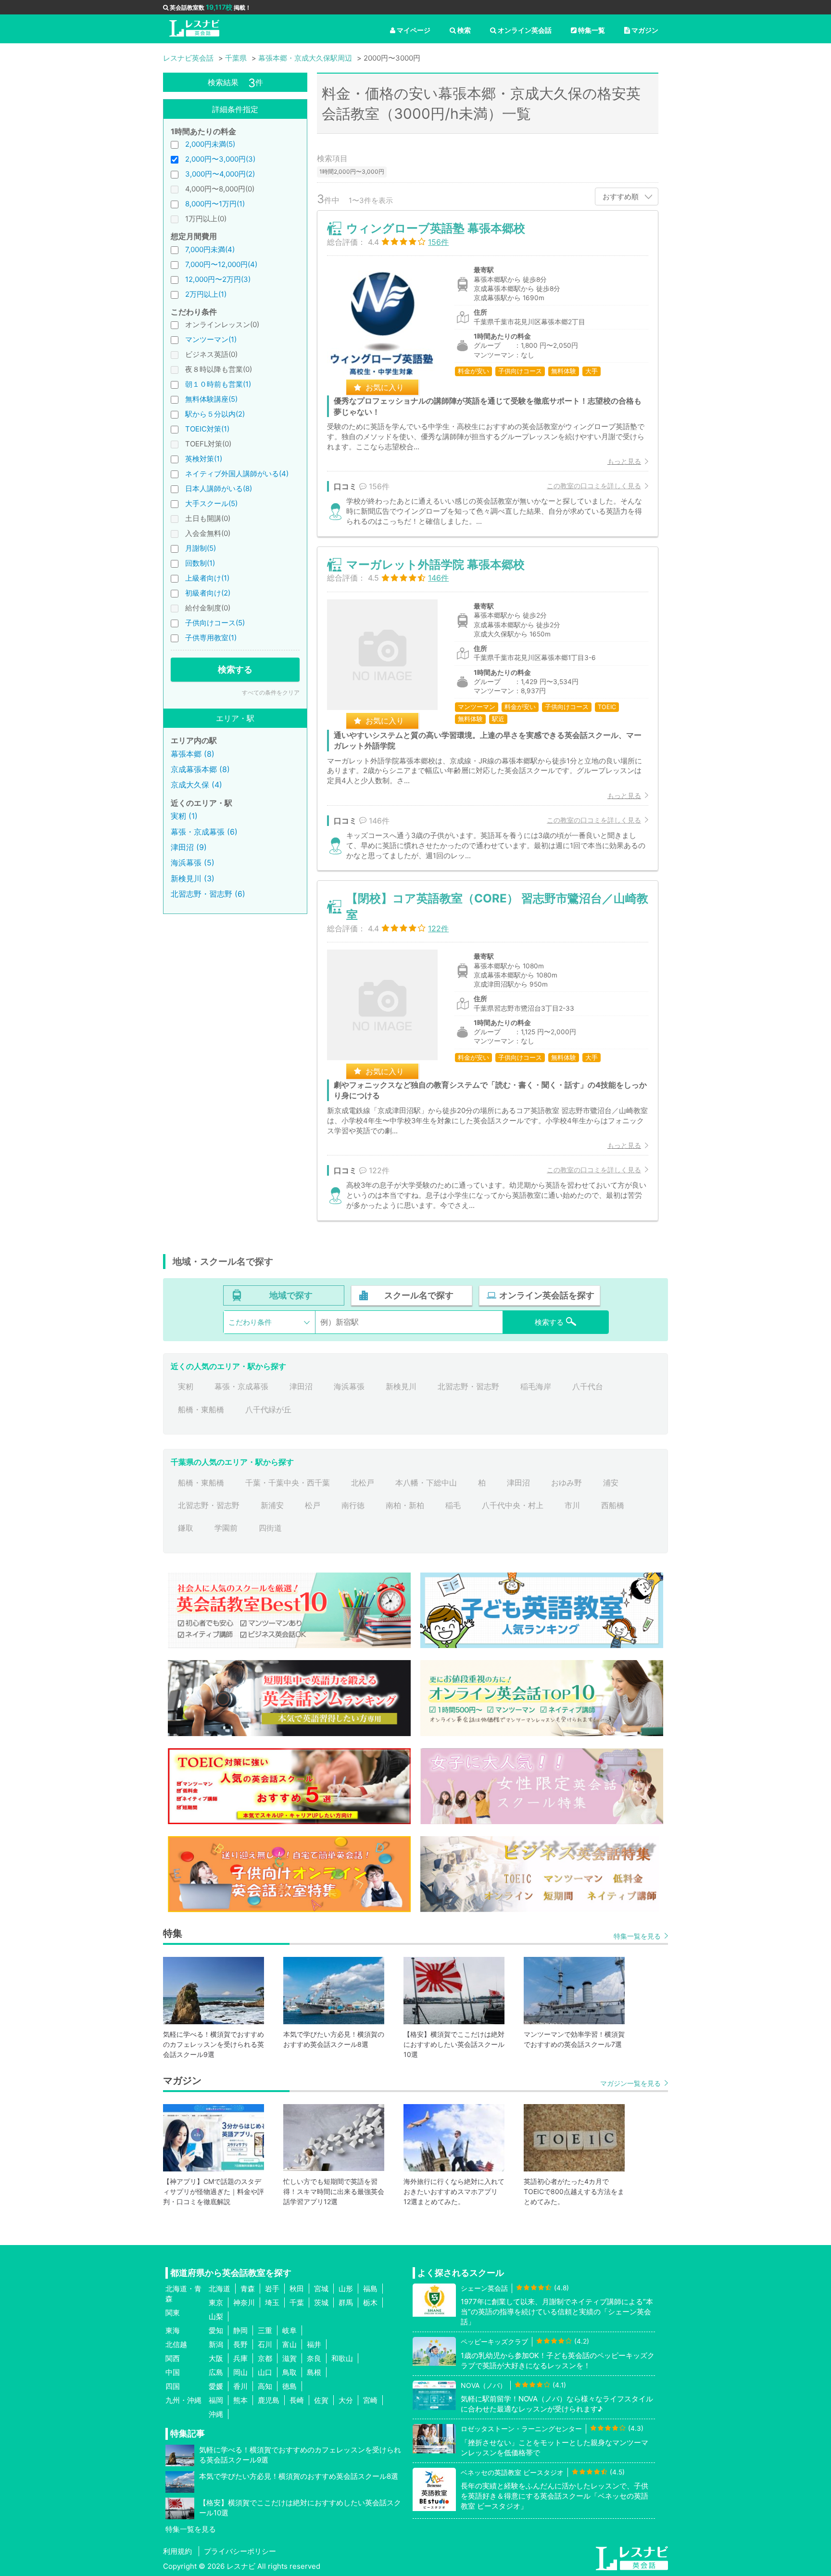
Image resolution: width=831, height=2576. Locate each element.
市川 (572, 1505)
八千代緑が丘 (268, 1409)
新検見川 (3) (193, 878)
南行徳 (353, 1505)
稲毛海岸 (536, 1386)
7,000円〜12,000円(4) (221, 264)
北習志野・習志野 (468, 1386)
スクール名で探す (419, 1295)
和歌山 (342, 2358)
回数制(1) (200, 563)
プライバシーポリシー (240, 2551)
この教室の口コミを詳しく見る (594, 486)
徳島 (290, 2386)
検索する (235, 669)
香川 (240, 2386)
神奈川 (244, 2303)
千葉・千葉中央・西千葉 (288, 1483)
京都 (265, 2358)
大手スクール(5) (211, 503)
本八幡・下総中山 (426, 1483)
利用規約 (177, 2551)
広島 (216, 2372)
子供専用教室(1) (211, 638)
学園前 (226, 1528)
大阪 (216, 2358)
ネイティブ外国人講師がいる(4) (237, 474)
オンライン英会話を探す (547, 1295)
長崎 (297, 2400)
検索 (464, 30)
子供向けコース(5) (215, 623)
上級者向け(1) (207, 578)
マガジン (645, 30)
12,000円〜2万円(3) (218, 279)
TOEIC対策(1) (207, 429)
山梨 (216, 2316)
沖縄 (216, 2414)
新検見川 (401, 1386)
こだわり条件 (250, 1322)
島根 (314, 2372)
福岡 (216, 2400)
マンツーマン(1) (211, 339)
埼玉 (272, 2303)
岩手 (272, 2289)
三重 (265, 2330)
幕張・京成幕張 (241, 1386)
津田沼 (301, 1386)
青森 (248, 2289)
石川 (265, 2344)
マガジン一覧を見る (630, 2083)
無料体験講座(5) (211, 399)
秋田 (297, 2289)
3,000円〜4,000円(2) (220, 174)
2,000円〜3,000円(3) (220, 159)
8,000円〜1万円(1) (215, 204)
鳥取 (290, 2372)
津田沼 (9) (189, 847)
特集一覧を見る (637, 1936)
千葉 (297, 2303)
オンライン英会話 (525, 30)
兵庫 (240, 2358)
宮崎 (370, 2400)
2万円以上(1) (206, 294)
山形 (346, 2289)
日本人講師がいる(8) (219, 489)
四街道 (270, 1528)
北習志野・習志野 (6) (208, 894)
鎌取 (186, 1528)
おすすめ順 (621, 197)
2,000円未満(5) (210, 144)
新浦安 (272, 1505)
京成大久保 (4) (196, 785)
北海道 (220, 2289)
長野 (240, 2344)
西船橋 (613, 1505)
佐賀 (321, 2400)
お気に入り (385, 387)
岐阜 (290, 2330)
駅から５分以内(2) (215, 414)
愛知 (216, 2330)
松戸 (313, 1505)
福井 (314, 2344)
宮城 (321, 2289)
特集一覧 (592, 30)
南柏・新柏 (405, 1505)
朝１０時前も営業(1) (218, 384)
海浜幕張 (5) (193, 863)
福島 (370, 2289)
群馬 (346, 2303)
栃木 (370, 2303)
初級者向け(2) (208, 593)
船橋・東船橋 (201, 1409)
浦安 (611, 1483)
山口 (265, 2372)
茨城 (321, 2303)
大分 (346, 2400)
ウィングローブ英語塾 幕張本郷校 (436, 228)
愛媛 (216, 2386)
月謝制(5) (201, 548)
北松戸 (363, 1483)
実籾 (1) (184, 816)
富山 (290, 2344)
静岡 (240, 2330)
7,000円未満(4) (210, 249)
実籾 (186, 1386)
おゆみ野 (567, 1483)
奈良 (314, 2358)
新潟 (216, 2344)
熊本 (240, 2400)
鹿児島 (269, 2400)
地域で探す (291, 1295)
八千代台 (588, 1386)
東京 (216, 2303)
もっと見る (624, 461)
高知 (265, 2386)
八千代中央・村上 (513, 1505)
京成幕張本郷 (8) (200, 769)
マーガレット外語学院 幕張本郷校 (435, 565)
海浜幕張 (349, 1386)
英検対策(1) (204, 459)
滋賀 (290, 2358)
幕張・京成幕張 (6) (204, 832)
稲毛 (453, 1505)
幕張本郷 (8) (193, 754)
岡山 (240, 2372)
